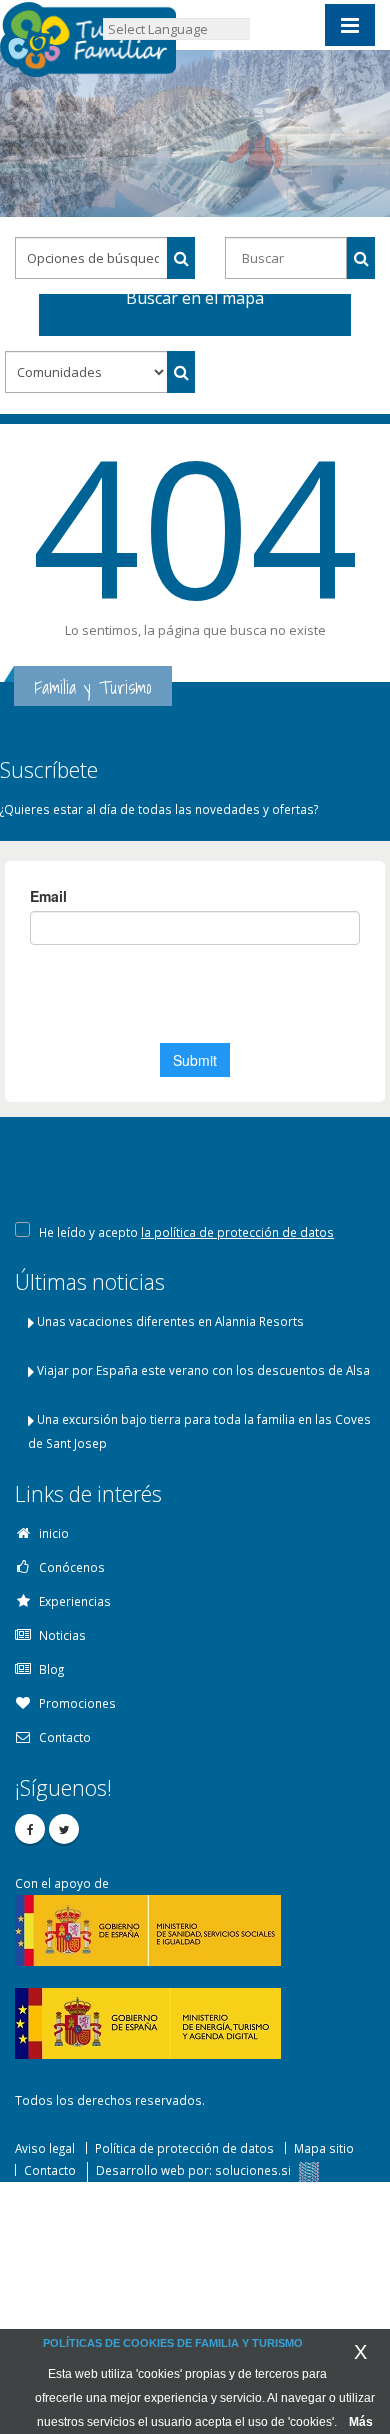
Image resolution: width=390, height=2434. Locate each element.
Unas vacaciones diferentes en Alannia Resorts (170, 1321)
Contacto (50, 2170)
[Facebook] (30, 1829)
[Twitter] (64, 1829)
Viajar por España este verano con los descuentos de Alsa (203, 1370)
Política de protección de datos (184, 2148)
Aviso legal (45, 2148)
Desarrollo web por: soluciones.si (195, 2170)
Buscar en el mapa (195, 301)
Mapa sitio (324, 2148)
